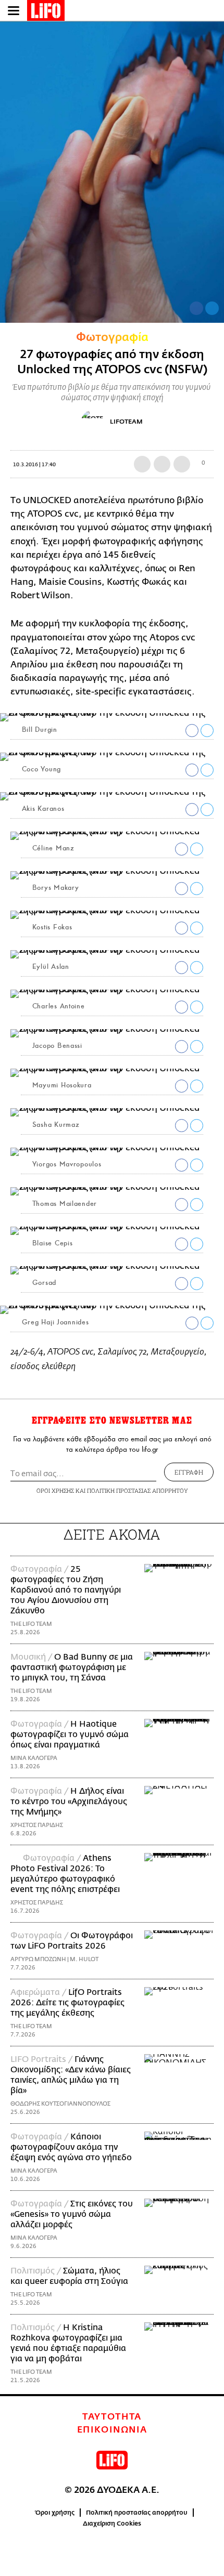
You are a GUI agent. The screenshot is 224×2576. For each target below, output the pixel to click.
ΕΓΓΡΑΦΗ (189, 1472)
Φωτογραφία (112, 337)
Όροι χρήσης (55, 2513)
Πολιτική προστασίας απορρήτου (137, 2513)
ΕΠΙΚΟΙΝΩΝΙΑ (112, 2430)
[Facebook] (196, 308)
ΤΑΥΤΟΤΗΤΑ (112, 2417)
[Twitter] (212, 308)
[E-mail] (182, 464)
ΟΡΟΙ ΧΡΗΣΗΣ (55, 1490)
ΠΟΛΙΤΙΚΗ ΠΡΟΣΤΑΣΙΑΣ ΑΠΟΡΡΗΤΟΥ (138, 1490)
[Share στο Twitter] (207, 731)
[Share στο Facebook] (192, 731)
